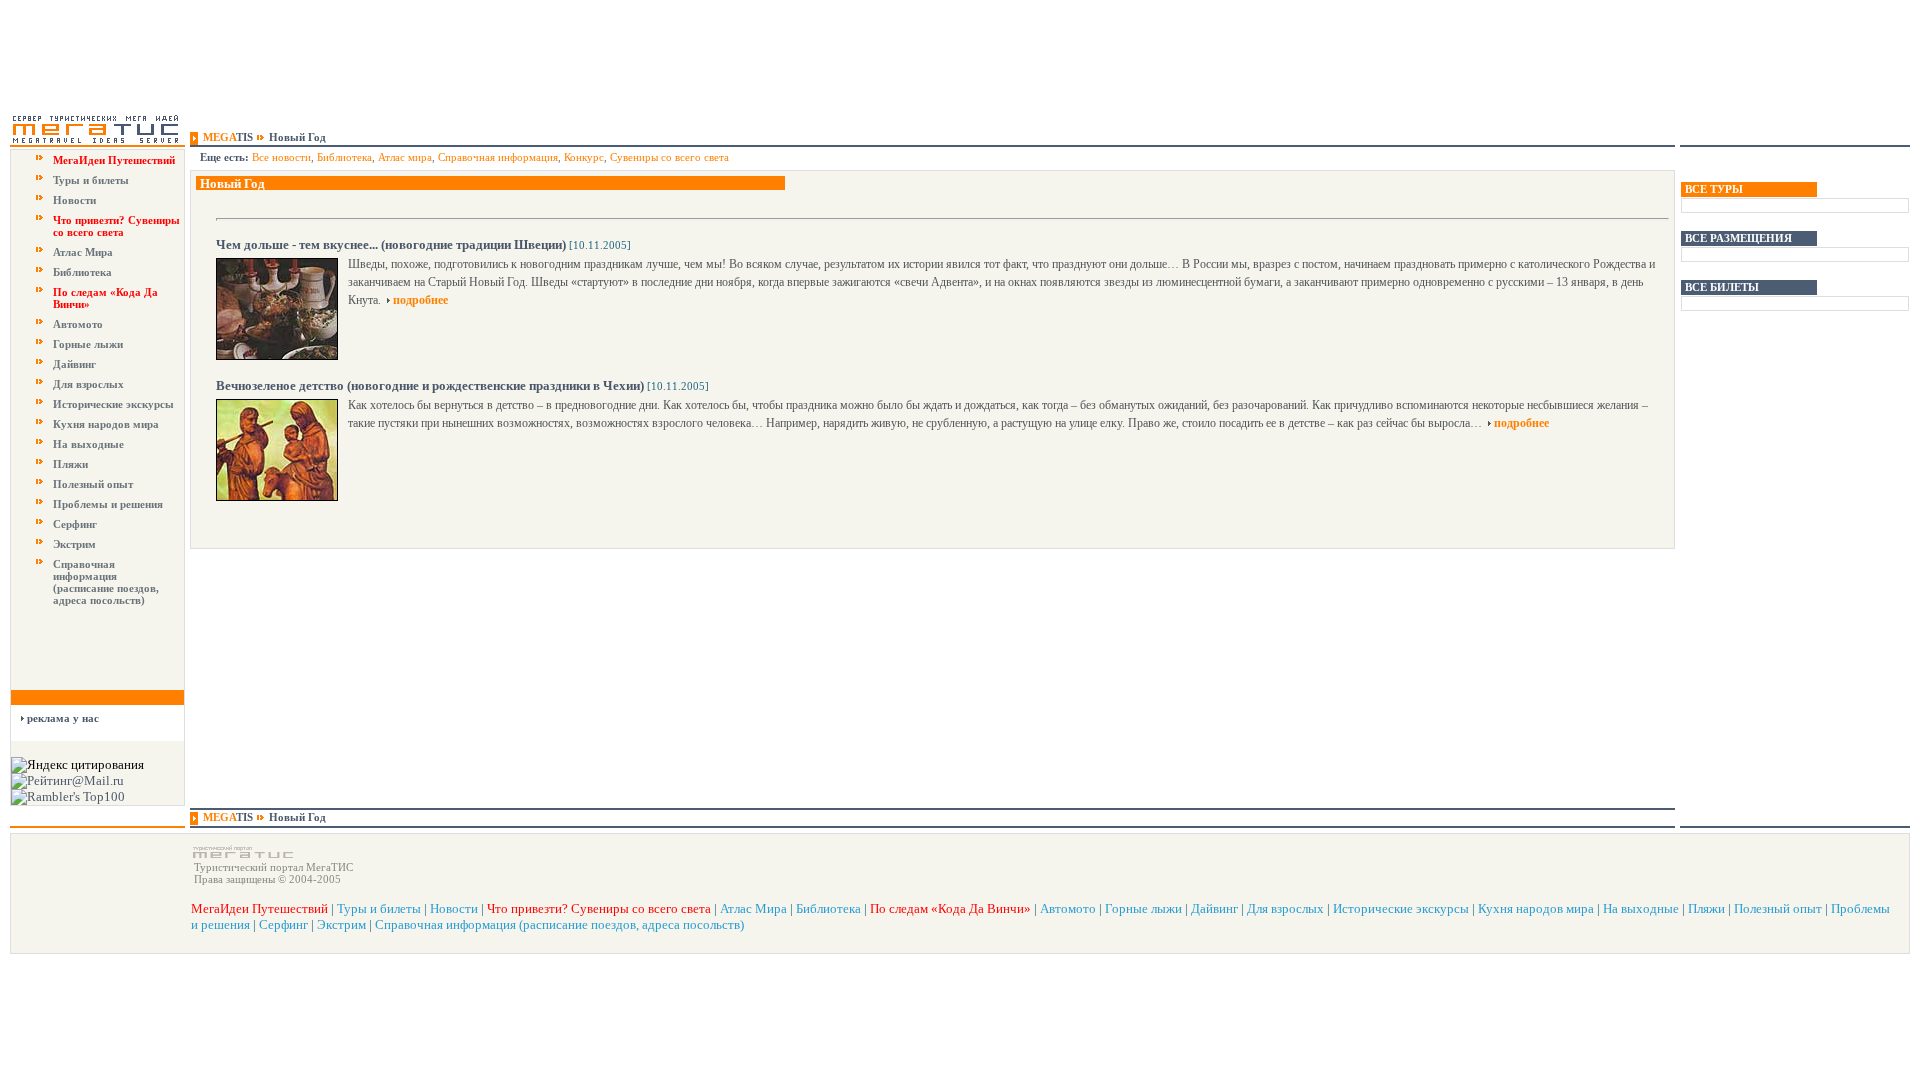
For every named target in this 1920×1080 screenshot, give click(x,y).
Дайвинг (74, 364)
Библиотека (82, 272)
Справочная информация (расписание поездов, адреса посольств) (106, 582)
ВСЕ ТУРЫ (1714, 189)
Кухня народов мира (106, 424)
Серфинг (75, 524)
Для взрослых (88, 384)
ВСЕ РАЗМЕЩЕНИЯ (1738, 238)
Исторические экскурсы (113, 404)
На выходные (88, 444)
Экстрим (74, 544)
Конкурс (584, 157)
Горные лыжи (88, 344)
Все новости (281, 157)
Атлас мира (405, 157)
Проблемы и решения (108, 504)
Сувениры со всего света (669, 157)
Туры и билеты (91, 180)
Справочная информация (498, 157)
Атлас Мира (83, 252)
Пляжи (70, 464)
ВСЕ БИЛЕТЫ (1722, 287)
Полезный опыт (93, 484)
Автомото (78, 324)
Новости (74, 200)
